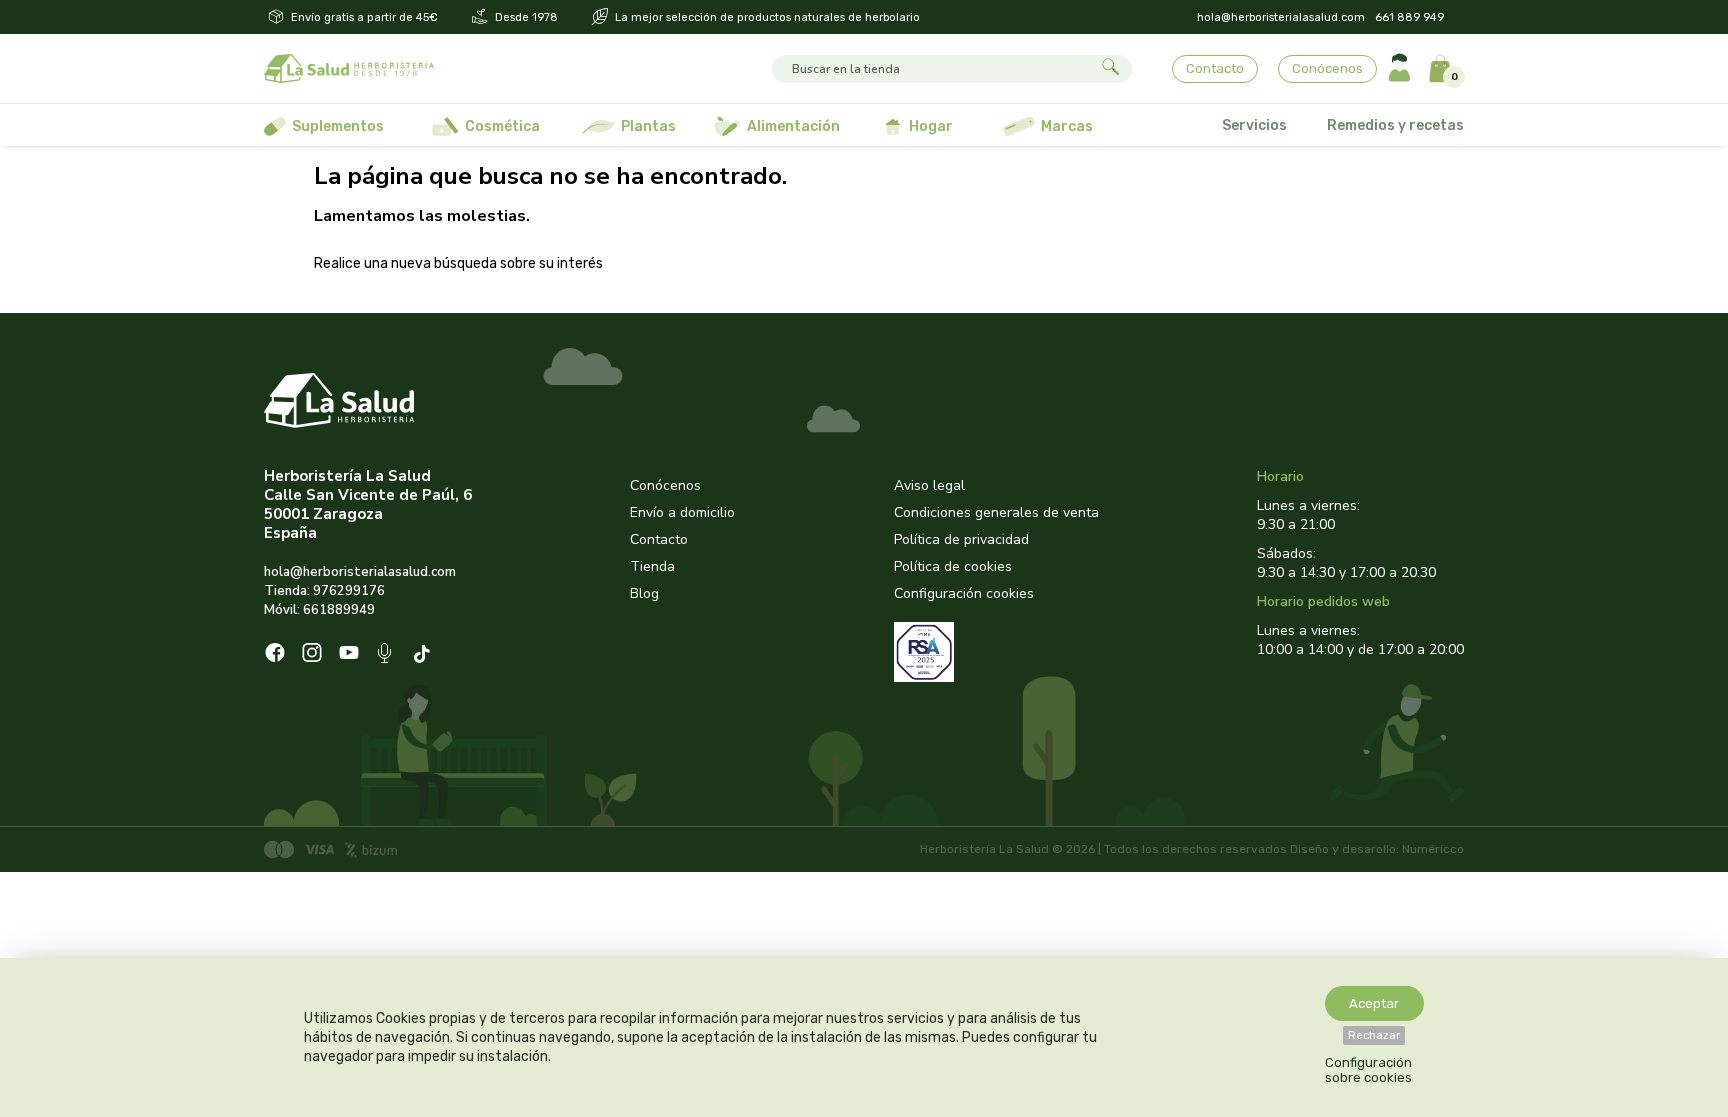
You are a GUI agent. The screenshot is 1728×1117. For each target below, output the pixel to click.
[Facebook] (275, 655)
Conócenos (1327, 68)
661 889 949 (1409, 17)
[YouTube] (349, 655)
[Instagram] (312, 655)
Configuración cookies (964, 593)
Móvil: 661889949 (319, 610)
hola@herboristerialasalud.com (1281, 17)
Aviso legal (929, 485)
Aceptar (1374, 1003)
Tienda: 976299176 (324, 591)
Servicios (1254, 125)
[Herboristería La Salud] (349, 69)
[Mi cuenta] (1399, 68)
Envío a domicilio (682, 512)
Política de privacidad (961, 539)
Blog (644, 593)
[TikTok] (424, 655)
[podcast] (386, 655)
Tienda (652, 566)
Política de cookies (953, 566)
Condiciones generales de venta (996, 512)
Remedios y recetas (1395, 125)
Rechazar (1374, 1035)
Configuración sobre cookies (1368, 1070)
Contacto (1215, 68)
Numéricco (1433, 849)
